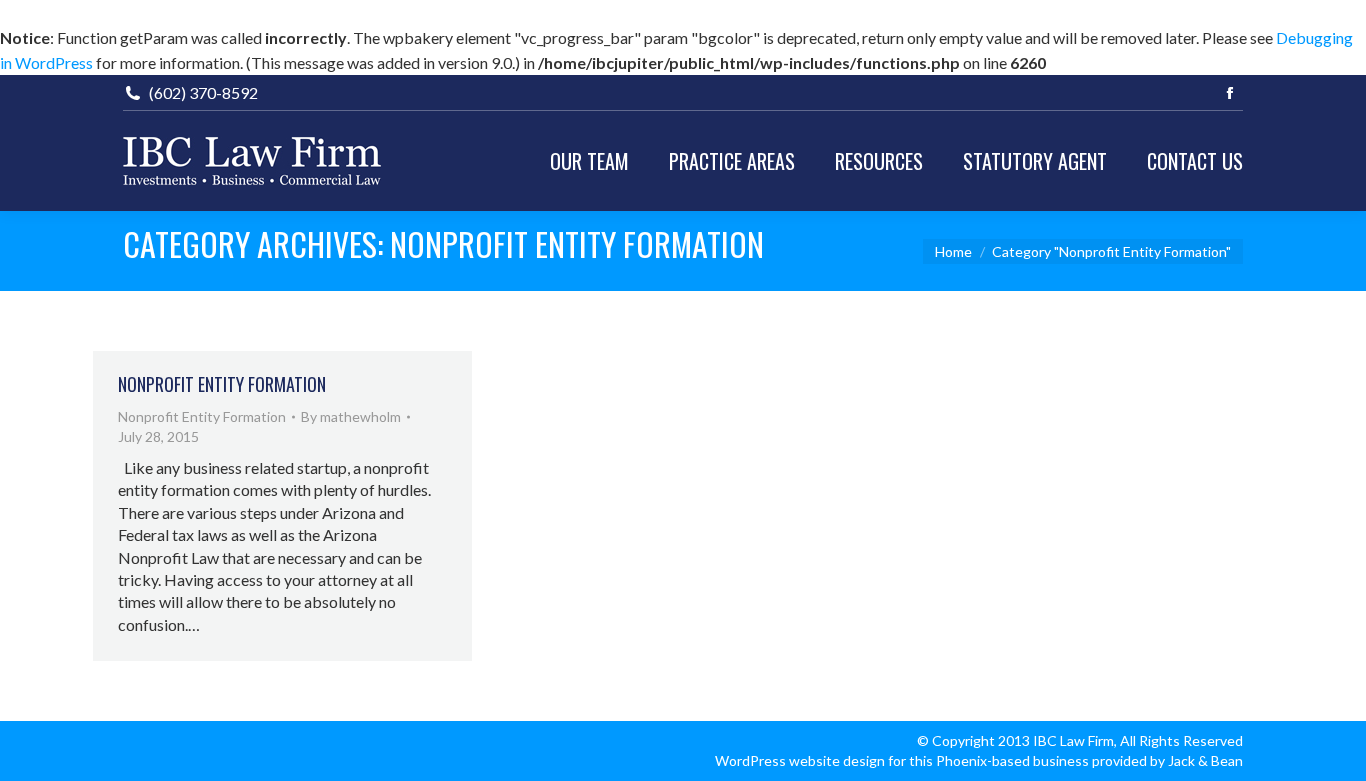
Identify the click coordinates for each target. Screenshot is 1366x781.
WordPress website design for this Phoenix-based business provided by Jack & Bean (979, 760)
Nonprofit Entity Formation (222, 384)
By (351, 416)
